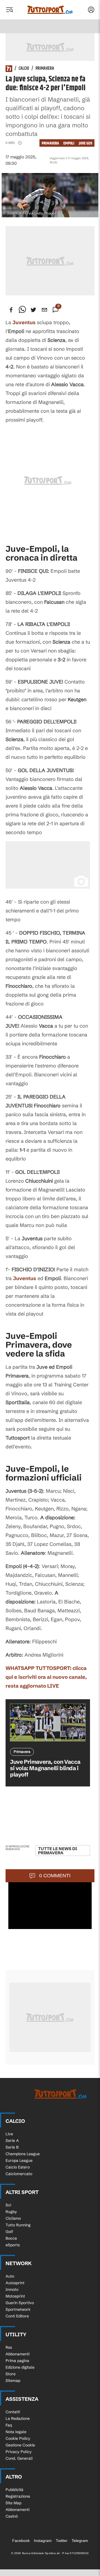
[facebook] (11, 310)
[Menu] (9, 10)
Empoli (69, 143)
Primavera (45, 69)
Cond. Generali (19, 2458)
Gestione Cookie (20, 2445)
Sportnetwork (18, 2309)
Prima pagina (17, 2361)
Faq (9, 2425)
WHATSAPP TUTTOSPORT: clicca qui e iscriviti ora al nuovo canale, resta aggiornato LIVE (46, 1677)
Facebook (21, 2541)
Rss (9, 2347)
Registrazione (18, 2496)
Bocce (11, 2238)
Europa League (19, 2160)
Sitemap (13, 2381)
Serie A (12, 2141)
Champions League (23, 2154)
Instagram (43, 2541)
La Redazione (18, 2418)
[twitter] (33, 310)
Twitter (62, 2541)
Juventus (25, 1278)
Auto (10, 2276)
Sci (8, 2205)
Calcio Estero (18, 2167)
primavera (50, 143)
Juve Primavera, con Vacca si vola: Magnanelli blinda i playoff (45, 1768)
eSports (13, 2245)
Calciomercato (19, 2174)
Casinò (12, 2516)
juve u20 (86, 143)
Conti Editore (17, 2316)
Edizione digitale (20, 2367)
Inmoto (12, 2289)
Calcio (24, 69)
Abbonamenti (17, 2354)
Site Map (13, 2503)
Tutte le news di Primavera (57, 1851)
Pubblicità (14, 2490)
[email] (44, 310)
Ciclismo (13, 2218)
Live (9, 2134)
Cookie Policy (18, 2438)
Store (11, 2374)
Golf (9, 2232)
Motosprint (15, 2296)
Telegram (80, 2541)
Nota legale (16, 2432)
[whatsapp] (22, 310)
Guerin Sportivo (20, 2303)
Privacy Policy (19, 2452)
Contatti (13, 2412)
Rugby (11, 2212)
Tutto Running (18, 2225)
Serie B (12, 2147)
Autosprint (15, 2283)
